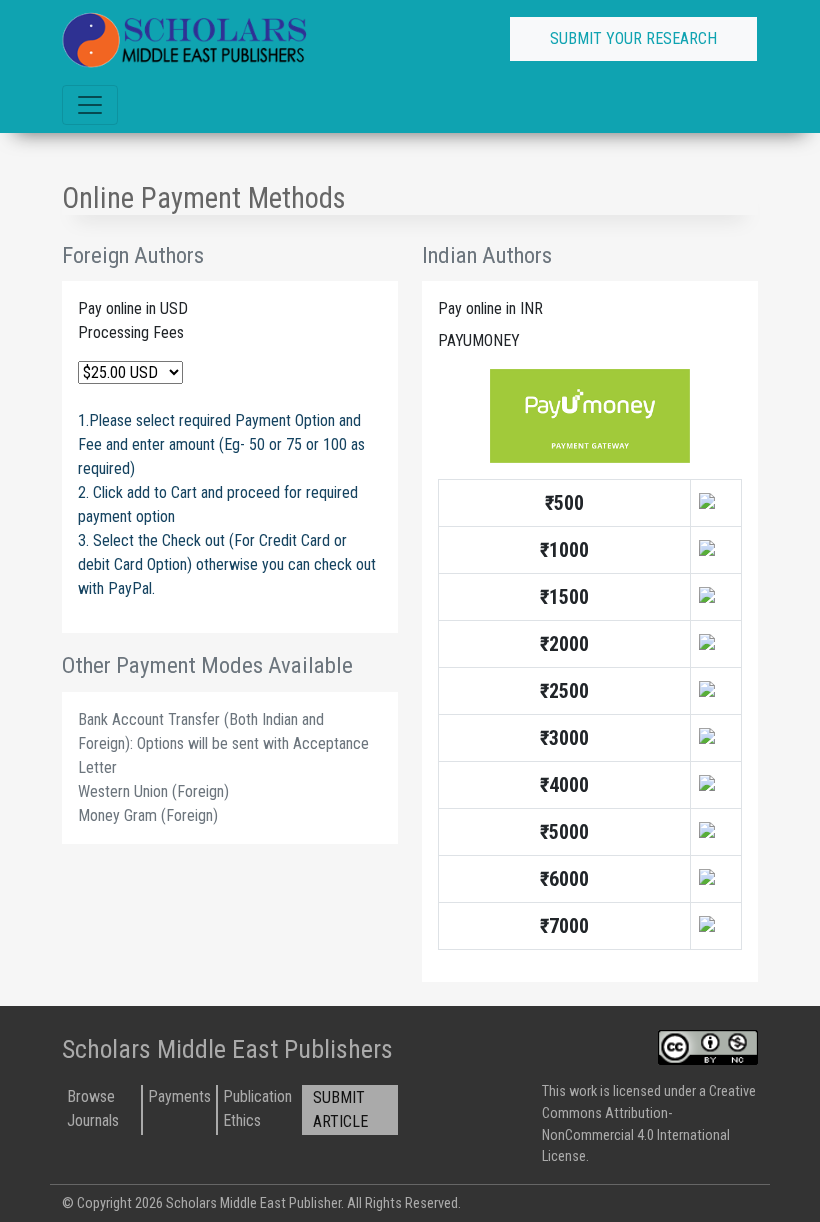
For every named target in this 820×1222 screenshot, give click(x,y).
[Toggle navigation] (90, 105)
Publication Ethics (257, 1108)
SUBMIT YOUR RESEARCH (633, 38)
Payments (179, 1096)
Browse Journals (93, 1108)
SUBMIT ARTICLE (340, 1109)
